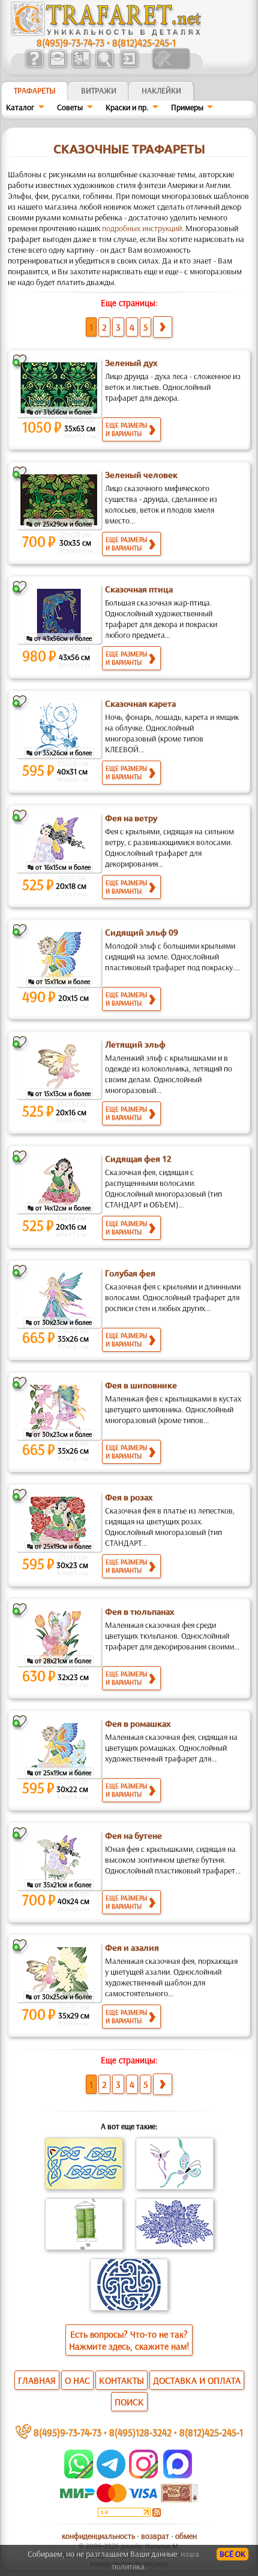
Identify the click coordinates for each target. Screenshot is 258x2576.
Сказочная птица (139, 589)
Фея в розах (129, 1497)
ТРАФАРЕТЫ (35, 90)
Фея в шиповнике (141, 1385)
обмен (186, 2536)
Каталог (20, 107)
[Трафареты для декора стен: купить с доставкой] (81, 66)
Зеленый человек (141, 475)
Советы (70, 107)
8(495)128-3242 (140, 2432)
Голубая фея (130, 1273)
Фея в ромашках (138, 1724)
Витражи (99, 90)
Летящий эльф (135, 1045)
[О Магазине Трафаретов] (34, 66)
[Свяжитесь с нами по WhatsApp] (79, 2475)
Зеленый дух (131, 363)
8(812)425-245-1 (144, 42)
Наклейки (161, 90)
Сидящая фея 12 (138, 1159)
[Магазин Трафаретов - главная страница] (106, 33)
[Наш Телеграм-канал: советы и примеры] (110, 2475)
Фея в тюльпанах (139, 1612)
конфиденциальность (98, 2536)
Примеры (187, 107)
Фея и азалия (132, 1948)
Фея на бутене (133, 1836)
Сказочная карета (140, 704)
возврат (155, 2536)
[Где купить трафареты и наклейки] (57, 66)
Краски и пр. (127, 107)
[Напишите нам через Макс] (178, 2475)
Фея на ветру (131, 818)
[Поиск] (104, 66)
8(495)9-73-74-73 (70, 42)
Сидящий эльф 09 (142, 933)
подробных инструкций (142, 228)
